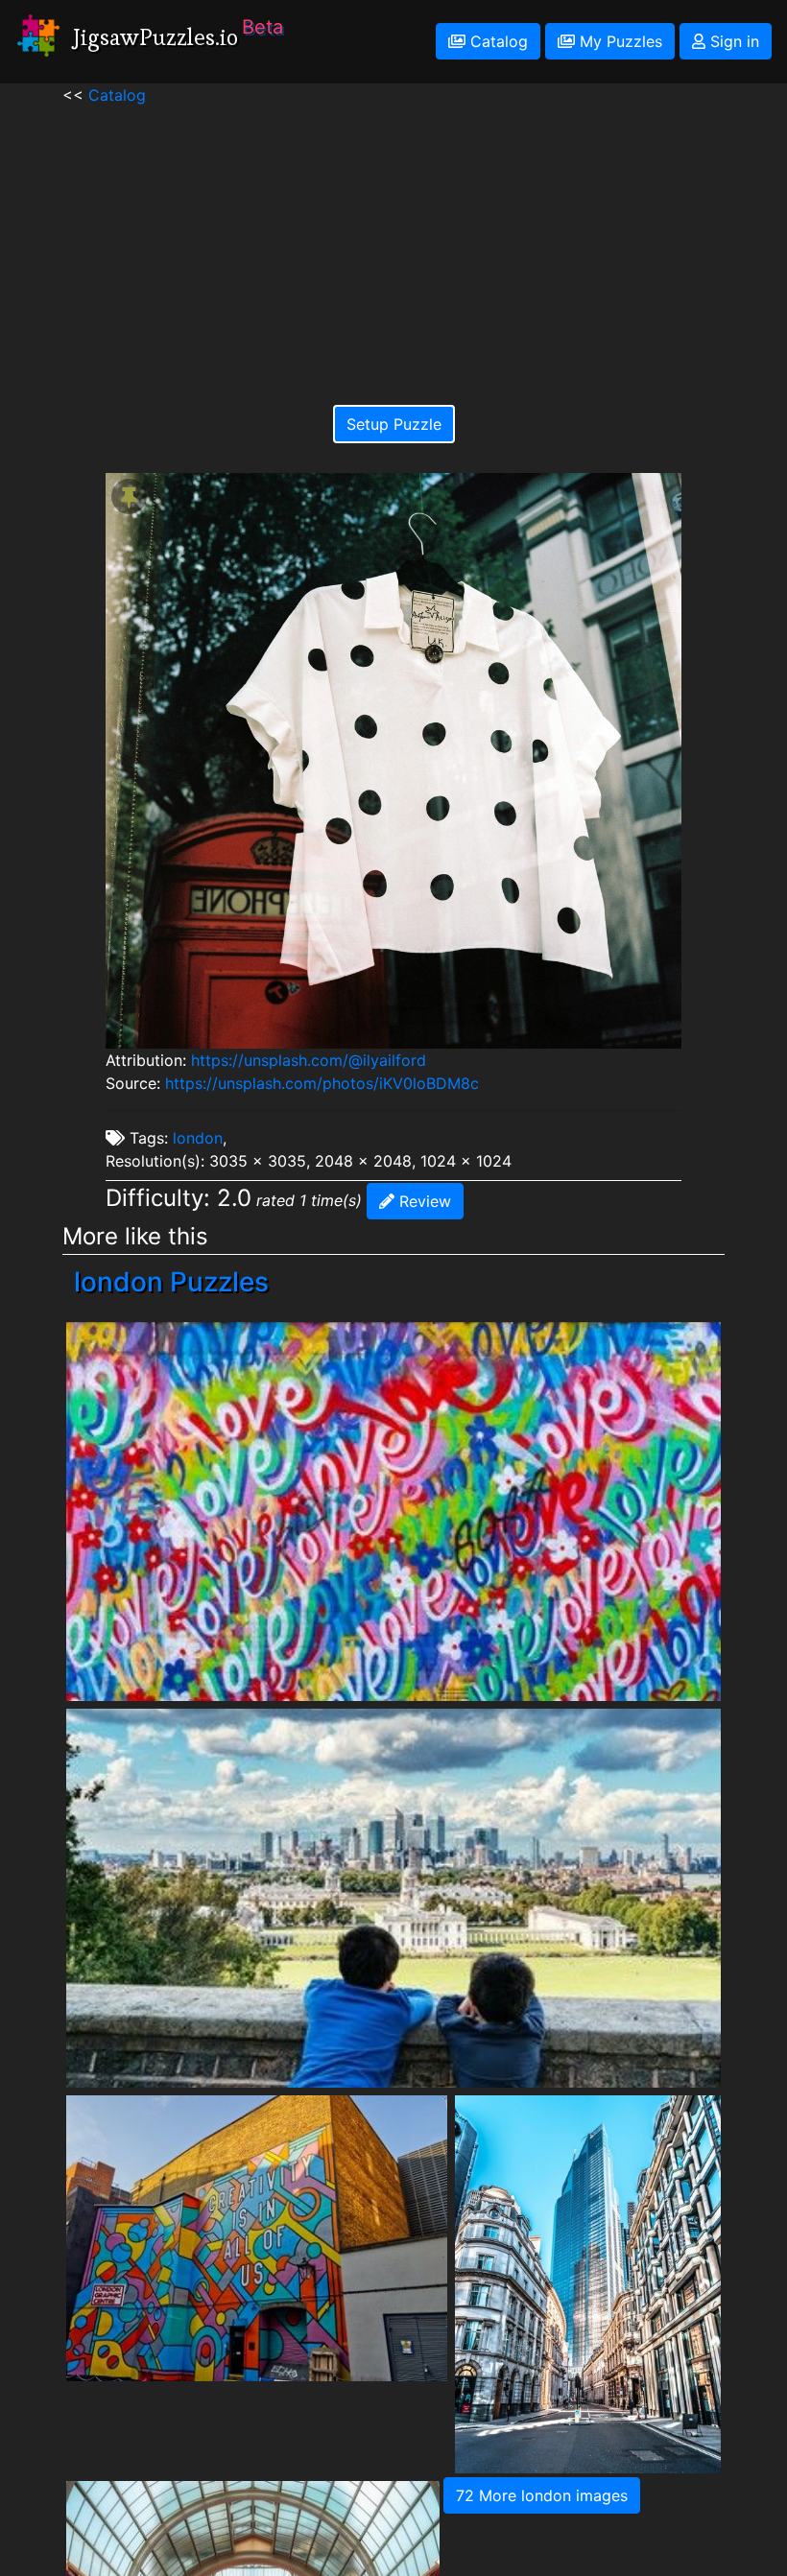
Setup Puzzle (394, 424)
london (198, 1138)
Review (423, 1201)
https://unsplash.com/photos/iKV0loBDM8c (322, 1083)
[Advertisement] (393, 241)
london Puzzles (171, 1282)
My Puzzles (619, 41)
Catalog (497, 41)
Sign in (732, 41)
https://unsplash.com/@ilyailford (309, 1060)
